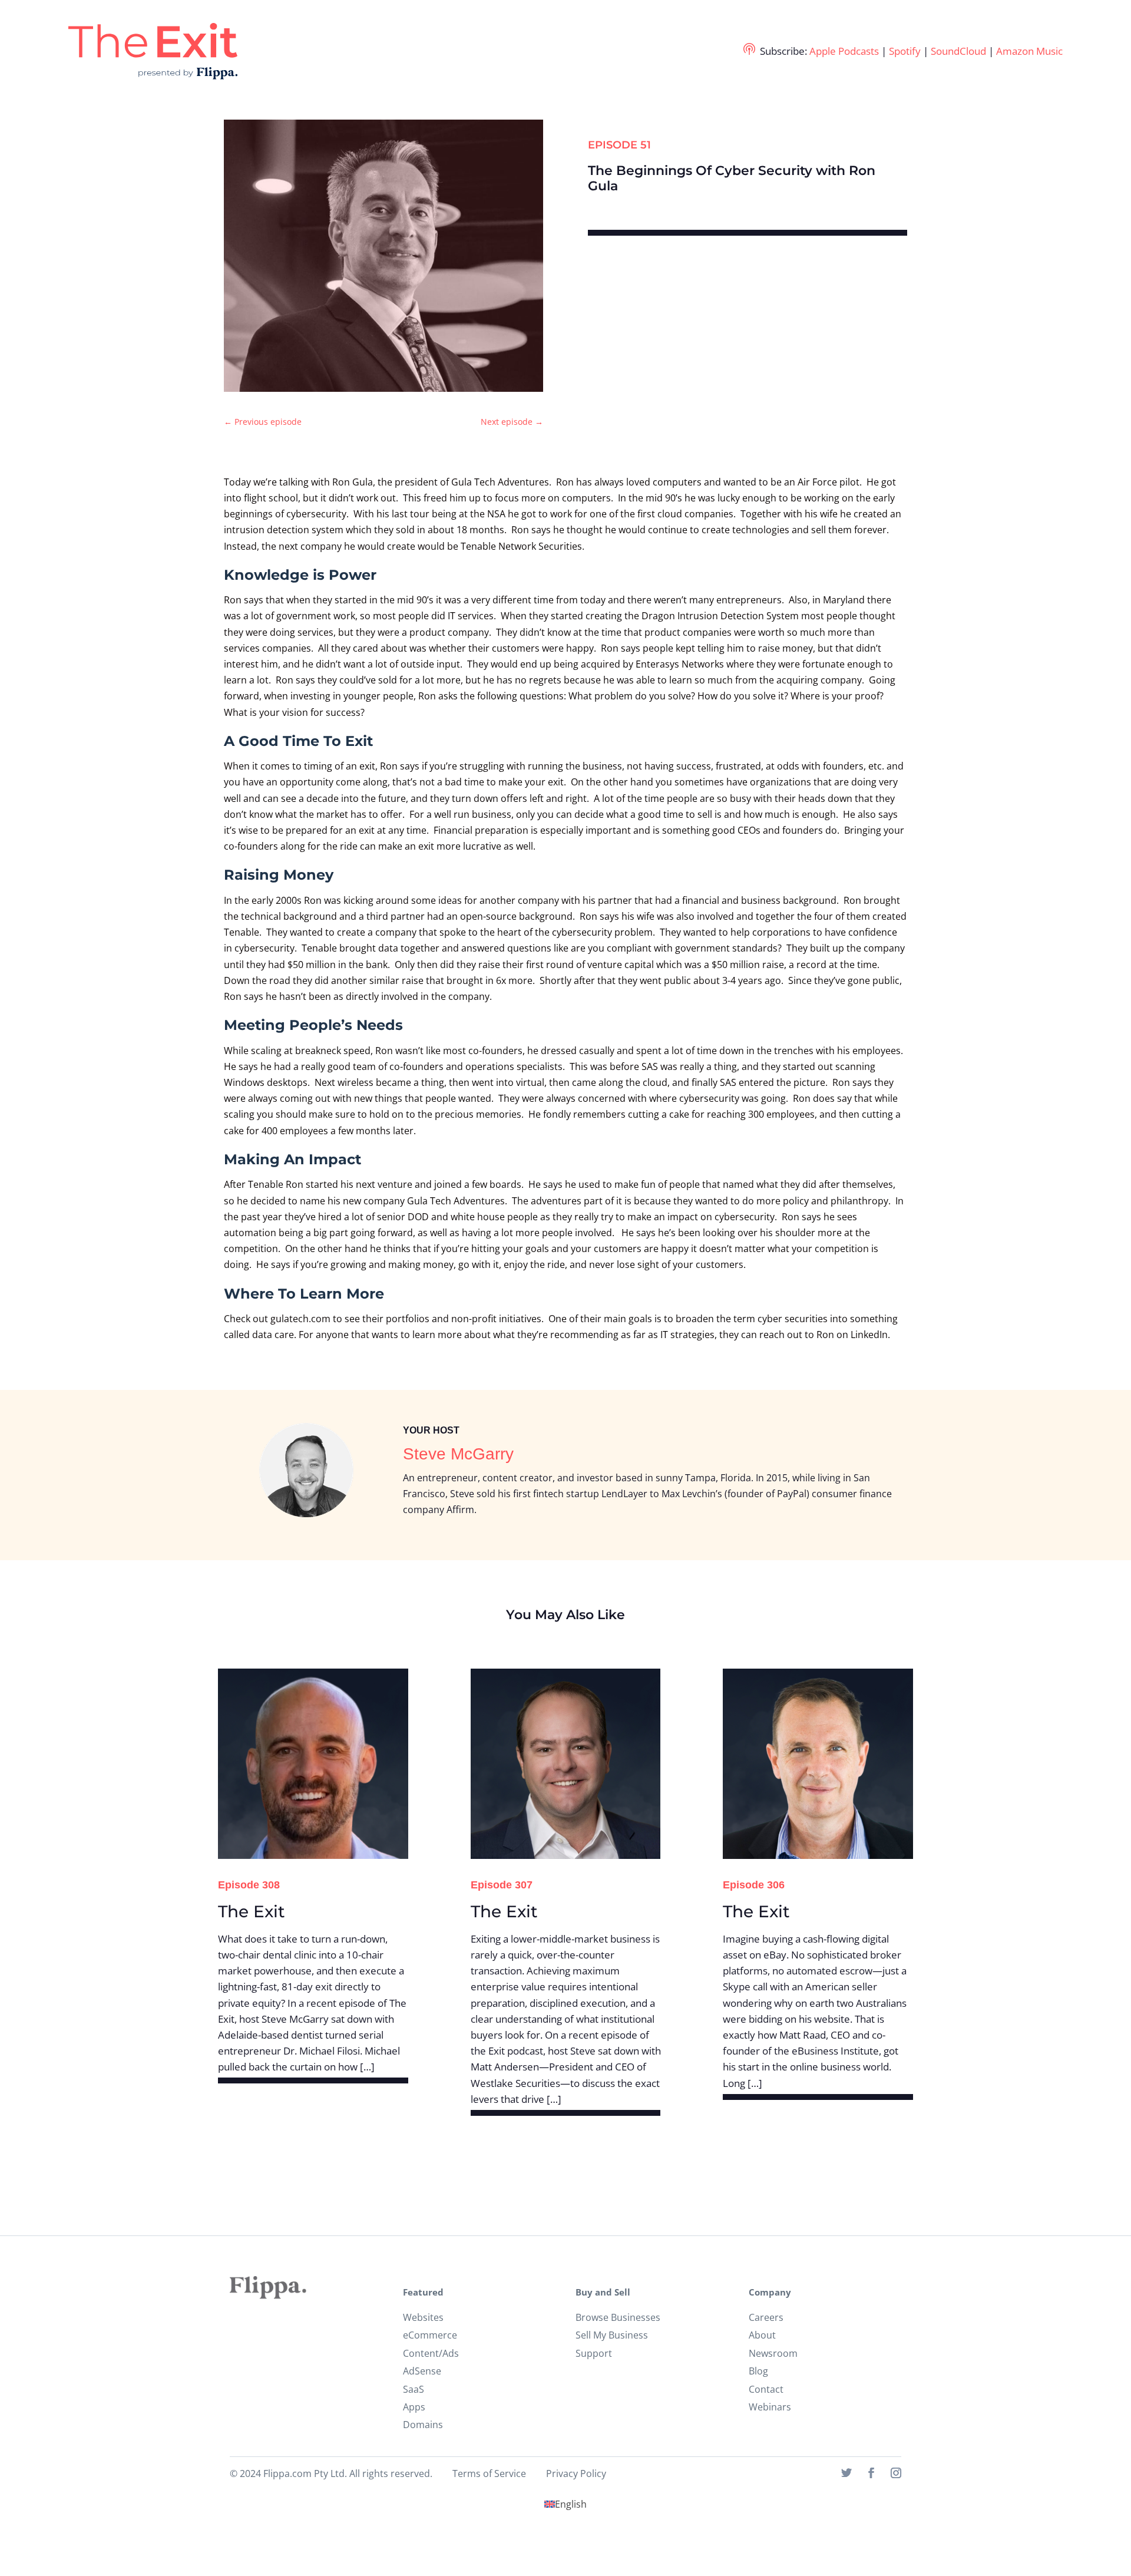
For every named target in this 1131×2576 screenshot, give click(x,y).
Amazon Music (1029, 51)
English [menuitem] (571, 2504)
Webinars (770, 2407)
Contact (766, 2389)
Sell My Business (612, 2335)
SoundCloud (958, 51)
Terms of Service (489, 2473)
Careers (766, 2317)
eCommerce (430, 2335)
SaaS (414, 2389)
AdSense (422, 2371)
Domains (423, 2425)
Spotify (905, 51)
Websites (423, 2317)
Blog (758, 2371)
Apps (414, 2407)
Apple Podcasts (844, 51)
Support (594, 2353)
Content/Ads (431, 2353)
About (762, 2335)
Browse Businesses (618, 2317)
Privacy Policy (576, 2473)
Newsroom (773, 2353)
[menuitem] (565, 2504)
